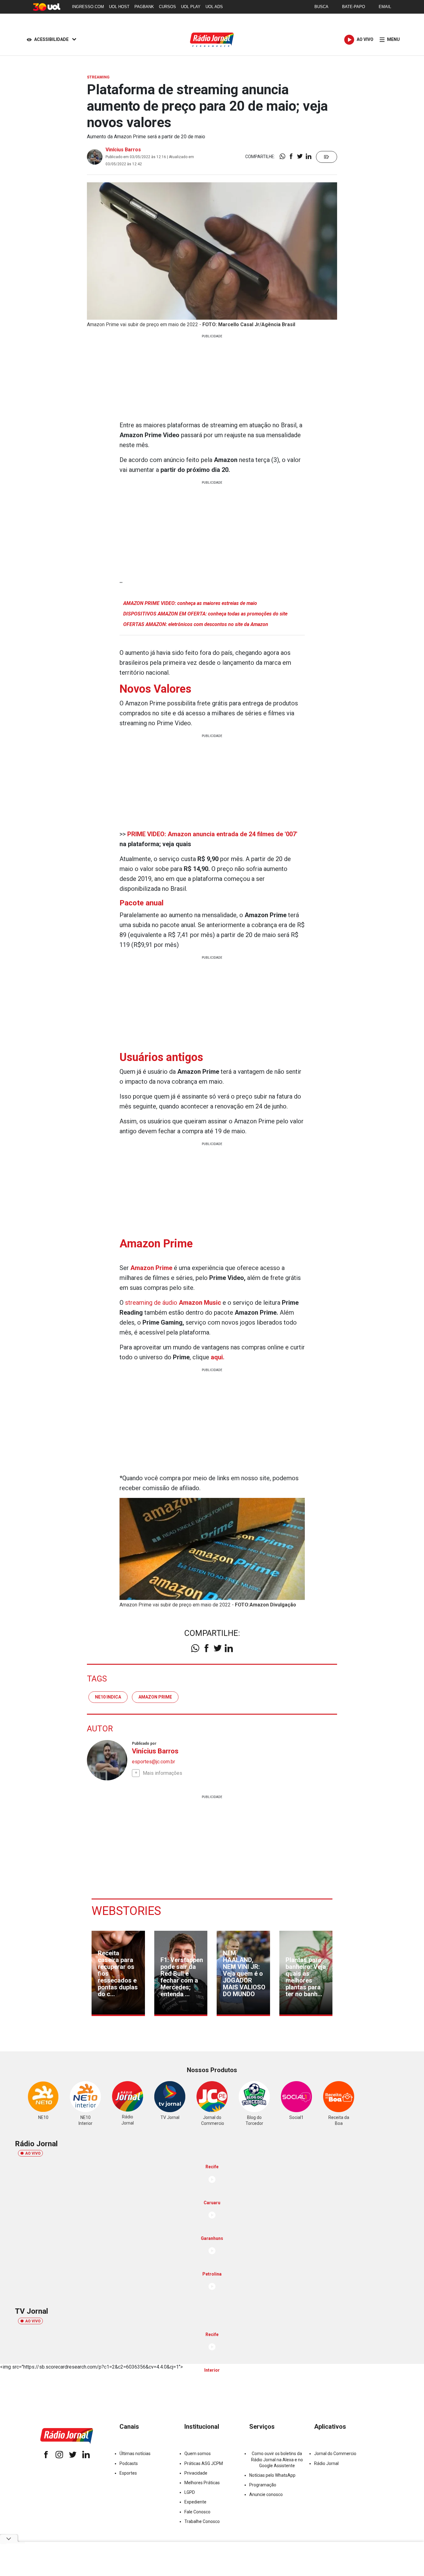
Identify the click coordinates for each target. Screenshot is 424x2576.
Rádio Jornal (326, 2463)
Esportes (128, 2473)
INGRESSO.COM (88, 7)
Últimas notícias (135, 2454)
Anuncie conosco (266, 2494)
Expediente (195, 2502)
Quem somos (198, 2454)
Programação (263, 2485)
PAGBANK (144, 7)
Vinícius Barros (123, 150)
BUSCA (321, 7)
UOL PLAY (191, 7)
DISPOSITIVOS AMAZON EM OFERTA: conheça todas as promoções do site (205, 614)
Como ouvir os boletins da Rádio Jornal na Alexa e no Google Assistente (277, 2459)
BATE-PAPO (354, 7)
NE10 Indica (108, 1697)
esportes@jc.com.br (153, 1762)
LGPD (190, 2492)
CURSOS (167, 7)
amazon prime (155, 1697)
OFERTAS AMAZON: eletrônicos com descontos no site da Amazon (196, 624)
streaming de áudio (173, 1303)
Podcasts (129, 2463)
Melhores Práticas (202, 2483)
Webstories (126, 1911)
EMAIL (385, 7)
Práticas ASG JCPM (204, 2463)
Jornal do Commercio (335, 2454)
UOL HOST (119, 7)
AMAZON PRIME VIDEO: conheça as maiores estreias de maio (190, 603)
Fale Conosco (197, 2512)
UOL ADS (214, 7)
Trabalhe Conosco (202, 2521)
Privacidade (196, 2473)
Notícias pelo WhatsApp (272, 2475)
